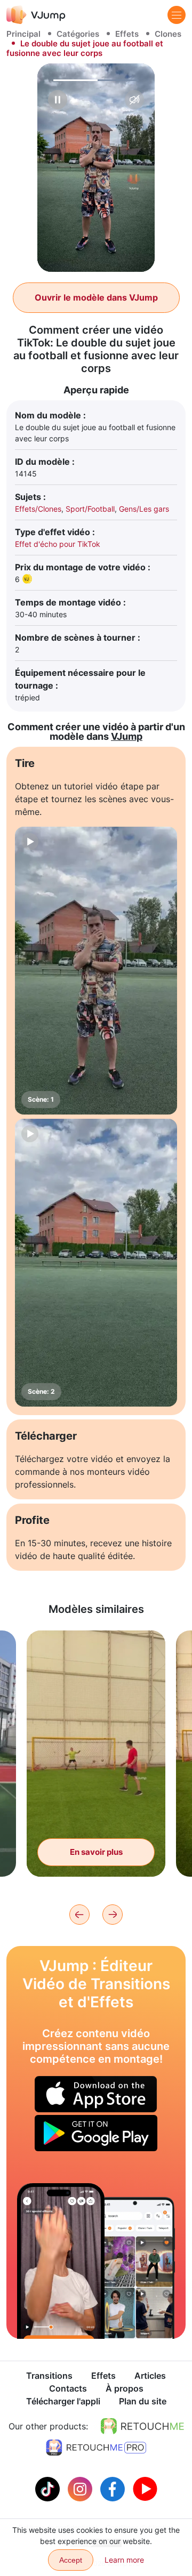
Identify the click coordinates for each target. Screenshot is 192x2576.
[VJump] (36, 15)
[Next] (113, 1915)
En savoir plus (96, 1852)
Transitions (49, 2376)
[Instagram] (81, 2488)
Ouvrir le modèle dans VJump (96, 297)
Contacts (68, 2388)
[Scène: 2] (96, 1263)
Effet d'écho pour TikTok (58, 544)
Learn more (124, 2560)
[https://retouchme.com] (142, 2426)
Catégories (78, 34)
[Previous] (79, 1915)
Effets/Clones (38, 509)
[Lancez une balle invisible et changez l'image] (61, 2261)
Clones (168, 34)
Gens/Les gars (144, 509)
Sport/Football (90, 509)
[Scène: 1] (96, 971)
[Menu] (177, 15)
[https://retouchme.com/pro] (96, 2448)
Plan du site (143, 2401)
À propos (125, 2388)
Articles (150, 2376)
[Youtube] (145, 2488)
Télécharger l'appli (63, 2401)
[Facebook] (114, 2488)
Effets (127, 34)
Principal (23, 34)
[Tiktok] (49, 2488)
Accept (71, 2560)
